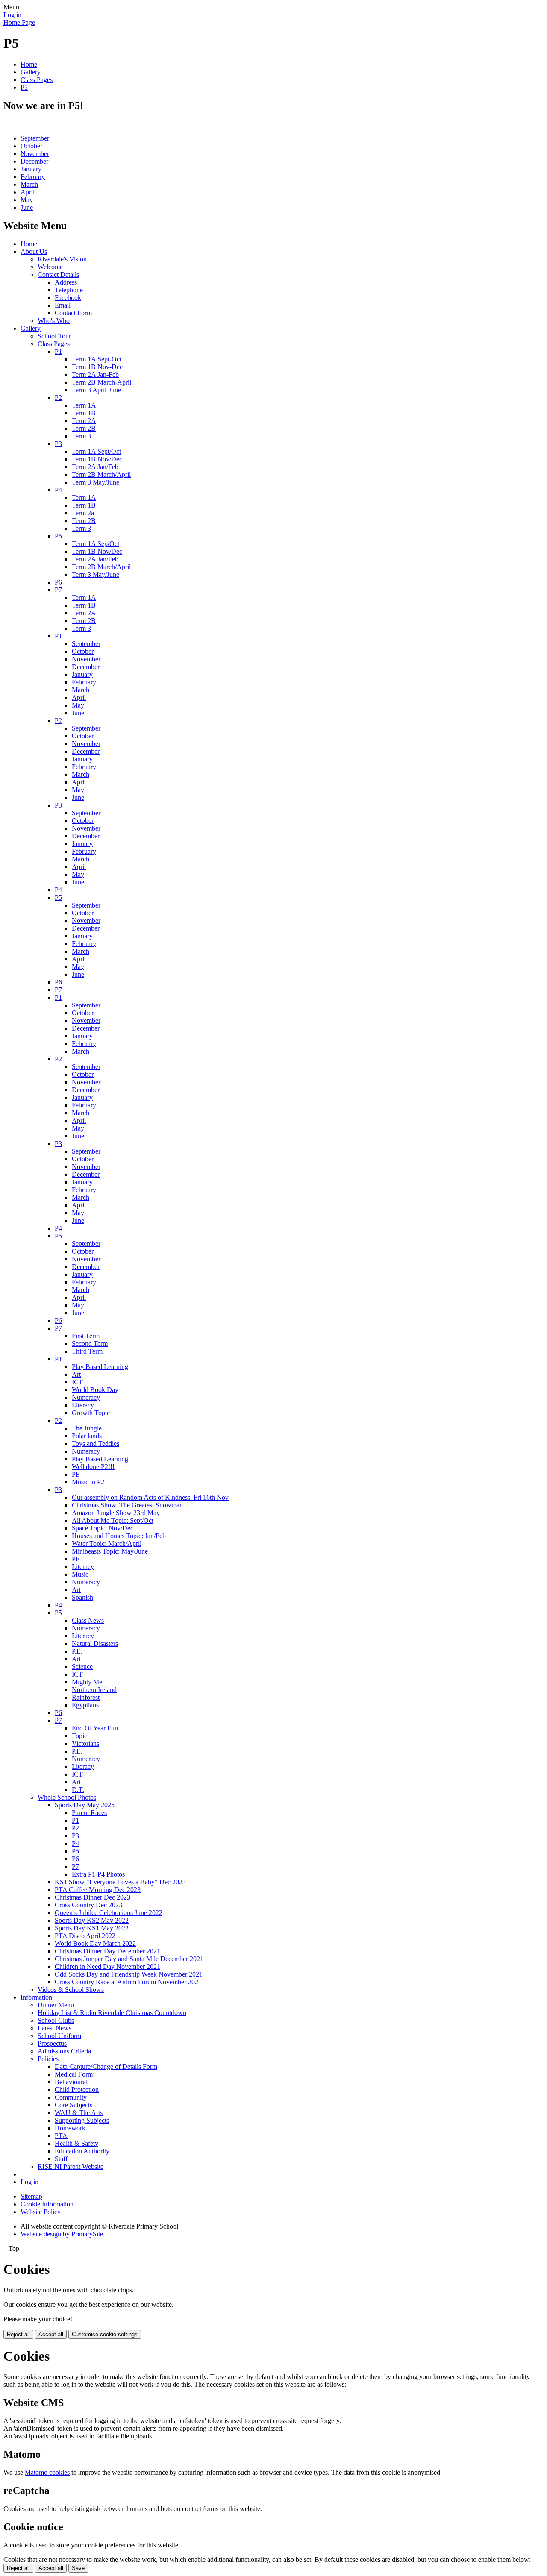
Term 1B (84, 413)
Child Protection (77, 2090)
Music (80, 1574)
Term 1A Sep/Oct (96, 544)
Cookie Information (47, 2204)
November (35, 154)
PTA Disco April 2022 (85, 1936)
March (29, 184)
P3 (58, 444)
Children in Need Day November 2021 (107, 1967)
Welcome (50, 267)
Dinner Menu (56, 2005)
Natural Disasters (95, 1643)
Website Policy (41, 2212)
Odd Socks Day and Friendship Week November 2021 (129, 1974)
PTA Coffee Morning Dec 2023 (98, 1890)
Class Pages (37, 80)
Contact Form (73, 313)
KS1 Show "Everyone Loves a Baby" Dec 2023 (120, 1882)
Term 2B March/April (101, 474)
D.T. (78, 1790)
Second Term (90, 1344)
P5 (24, 87)
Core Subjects (74, 2105)
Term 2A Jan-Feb (95, 375)
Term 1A (84, 405)
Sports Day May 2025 (85, 1805)
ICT (77, 1382)
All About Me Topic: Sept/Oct (113, 1520)
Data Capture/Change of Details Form (106, 2066)
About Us (34, 251)
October (31, 146)
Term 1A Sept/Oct (96, 451)
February (33, 177)
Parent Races (89, 1813)
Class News (88, 1620)
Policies (48, 2059)
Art (76, 1374)
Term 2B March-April (101, 382)
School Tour (54, 336)
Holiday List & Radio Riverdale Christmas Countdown (112, 2013)
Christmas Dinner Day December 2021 (107, 1951)
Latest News (54, 2028)
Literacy (83, 1405)
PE (76, 1474)
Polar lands (87, 1436)
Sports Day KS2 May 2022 (92, 1920)
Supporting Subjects (82, 2120)
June (27, 207)
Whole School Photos (67, 1797)
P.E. (77, 1651)
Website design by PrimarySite (62, 2234)
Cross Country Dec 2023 (88, 1905)
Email (63, 305)
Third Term (87, 1351)
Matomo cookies (47, 2472)
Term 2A (84, 421)
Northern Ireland (94, 1690)
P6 (58, 582)
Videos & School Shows (71, 1990)
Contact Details (58, 275)
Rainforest (86, 1697)
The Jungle (87, 1428)
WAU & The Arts (79, 2113)
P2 (58, 398)
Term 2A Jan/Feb (95, 467)
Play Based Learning (100, 1367)
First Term (86, 1336)
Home (29, 64)
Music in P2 (88, 1482)
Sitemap (31, 2196)
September (35, 138)
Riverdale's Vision (62, 259)
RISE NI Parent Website (71, 2166)
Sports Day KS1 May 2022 (92, 1928)
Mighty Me (87, 1682)
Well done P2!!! (93, 1467)
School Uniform (59, 2036)
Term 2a (83, 513)
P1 (58, 351)
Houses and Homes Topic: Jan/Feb (119, 1536)
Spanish (82, 1597)
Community (71, 2097)
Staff (61, 2159)
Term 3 (81, 436)
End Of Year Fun (95, 1728)
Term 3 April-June (96, 390)
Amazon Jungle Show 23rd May (116, 1513)
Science (82, 1667)
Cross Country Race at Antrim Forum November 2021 (128, 1982)
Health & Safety (76, 2143)
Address (66, 282)
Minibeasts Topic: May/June (110, 1551)
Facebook (68, 298)
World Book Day (95, 1390)
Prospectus (52, 2043)
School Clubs (56, 2020)
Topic (79, 1736)
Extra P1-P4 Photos (98, 1874)
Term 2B (84, 428)
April (28, 192)
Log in (12, 15)
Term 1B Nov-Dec (97, 367)
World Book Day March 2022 (95, 1943)
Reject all (18, 2334)
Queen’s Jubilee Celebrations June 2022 (109, 1913)
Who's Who (54, 321)
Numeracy (86, 1397)
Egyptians (85, 1705)
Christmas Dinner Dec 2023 (93, 1897)
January (31, 169)
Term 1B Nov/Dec (97, 459)
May (27, 200)
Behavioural (71, 2082)
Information (36, 1997)
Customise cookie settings (105, 2334)
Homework (70, 2128)
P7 (58, 590)
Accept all (51, 2334)
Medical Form (74, 2074)
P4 (58, 490)
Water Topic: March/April (107, 1544)
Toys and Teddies (96, 1444)
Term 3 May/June (96, 482)
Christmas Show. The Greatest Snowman (127, 1505)
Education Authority (82, 2151)
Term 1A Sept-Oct (97, 359)
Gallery (31, 72)
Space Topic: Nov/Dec (103, 1528)
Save (78, 2568)
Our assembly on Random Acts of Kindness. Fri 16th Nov (150, 1497)
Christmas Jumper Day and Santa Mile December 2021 (129, 1959)
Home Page (19, 22)
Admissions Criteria (64, 2051)
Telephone (69, 290)
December (34, 161)
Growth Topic (91, 1413)
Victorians (85, 1743)
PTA (61, 2136)
